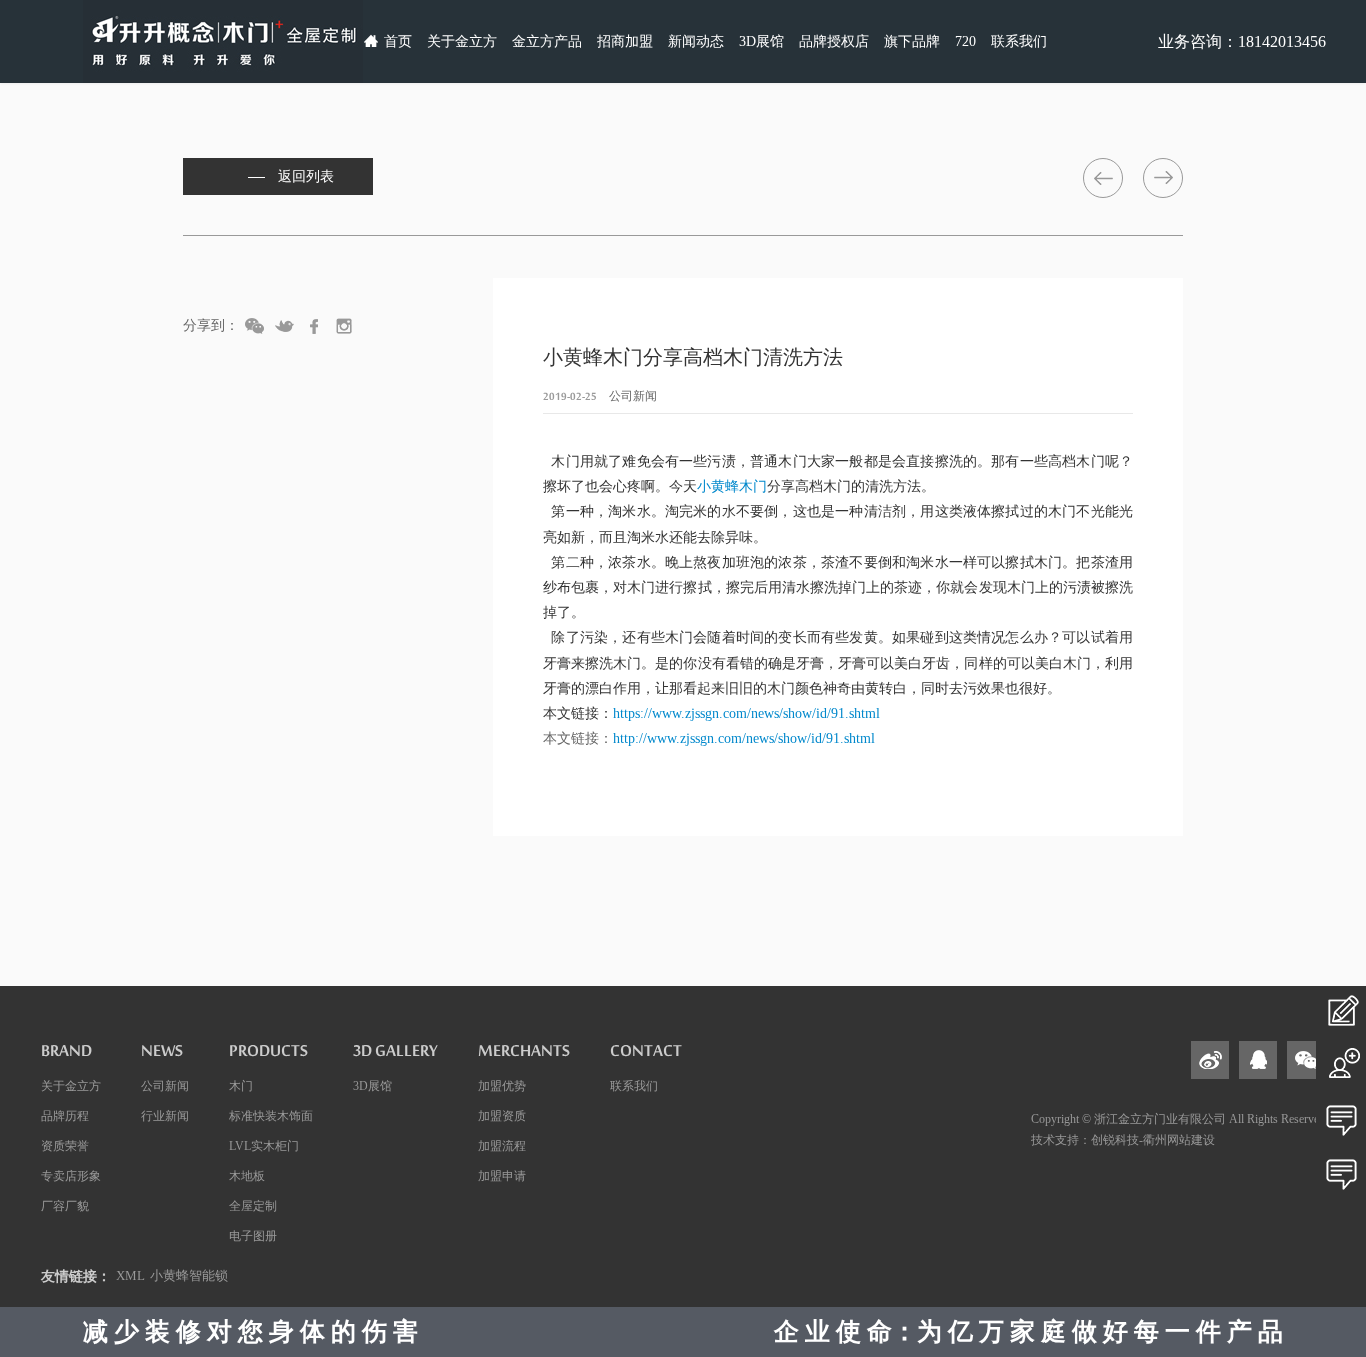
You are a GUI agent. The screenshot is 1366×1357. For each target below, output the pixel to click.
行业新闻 (165, 1116)
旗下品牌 (912, 41)
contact (646, 1056)
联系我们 (1019, 41)
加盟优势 (502, 1086)
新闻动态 (696, 41)
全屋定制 (253, 1206)
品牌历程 (65, 1116)
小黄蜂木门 (732, 486)
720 (965, 41)
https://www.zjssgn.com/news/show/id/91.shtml (746, 713)
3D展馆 (761, 41)
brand (66, 1056)
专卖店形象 (71, 1176)
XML (130, 1275)
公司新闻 (165, 1086)
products (268, 1056)
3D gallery (395, 1056)
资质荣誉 (65, 1146)
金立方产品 (547, 41)
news (162, 1056)
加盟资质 (502, 1116)
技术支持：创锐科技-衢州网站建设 (1123, 1140)
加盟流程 (502, 1146)
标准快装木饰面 (271, 1116)
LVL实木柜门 (264, 1146)
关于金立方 (462, 41)
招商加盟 (625, 41)
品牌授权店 (834, 41)
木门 (241, 1086)
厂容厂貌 (65, 1206)
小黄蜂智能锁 (189, 1275)
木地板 (247, 1176)
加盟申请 (502, 1176)
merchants (524, 1056)
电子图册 (253, 1236)
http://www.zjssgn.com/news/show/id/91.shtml (744, 738)
